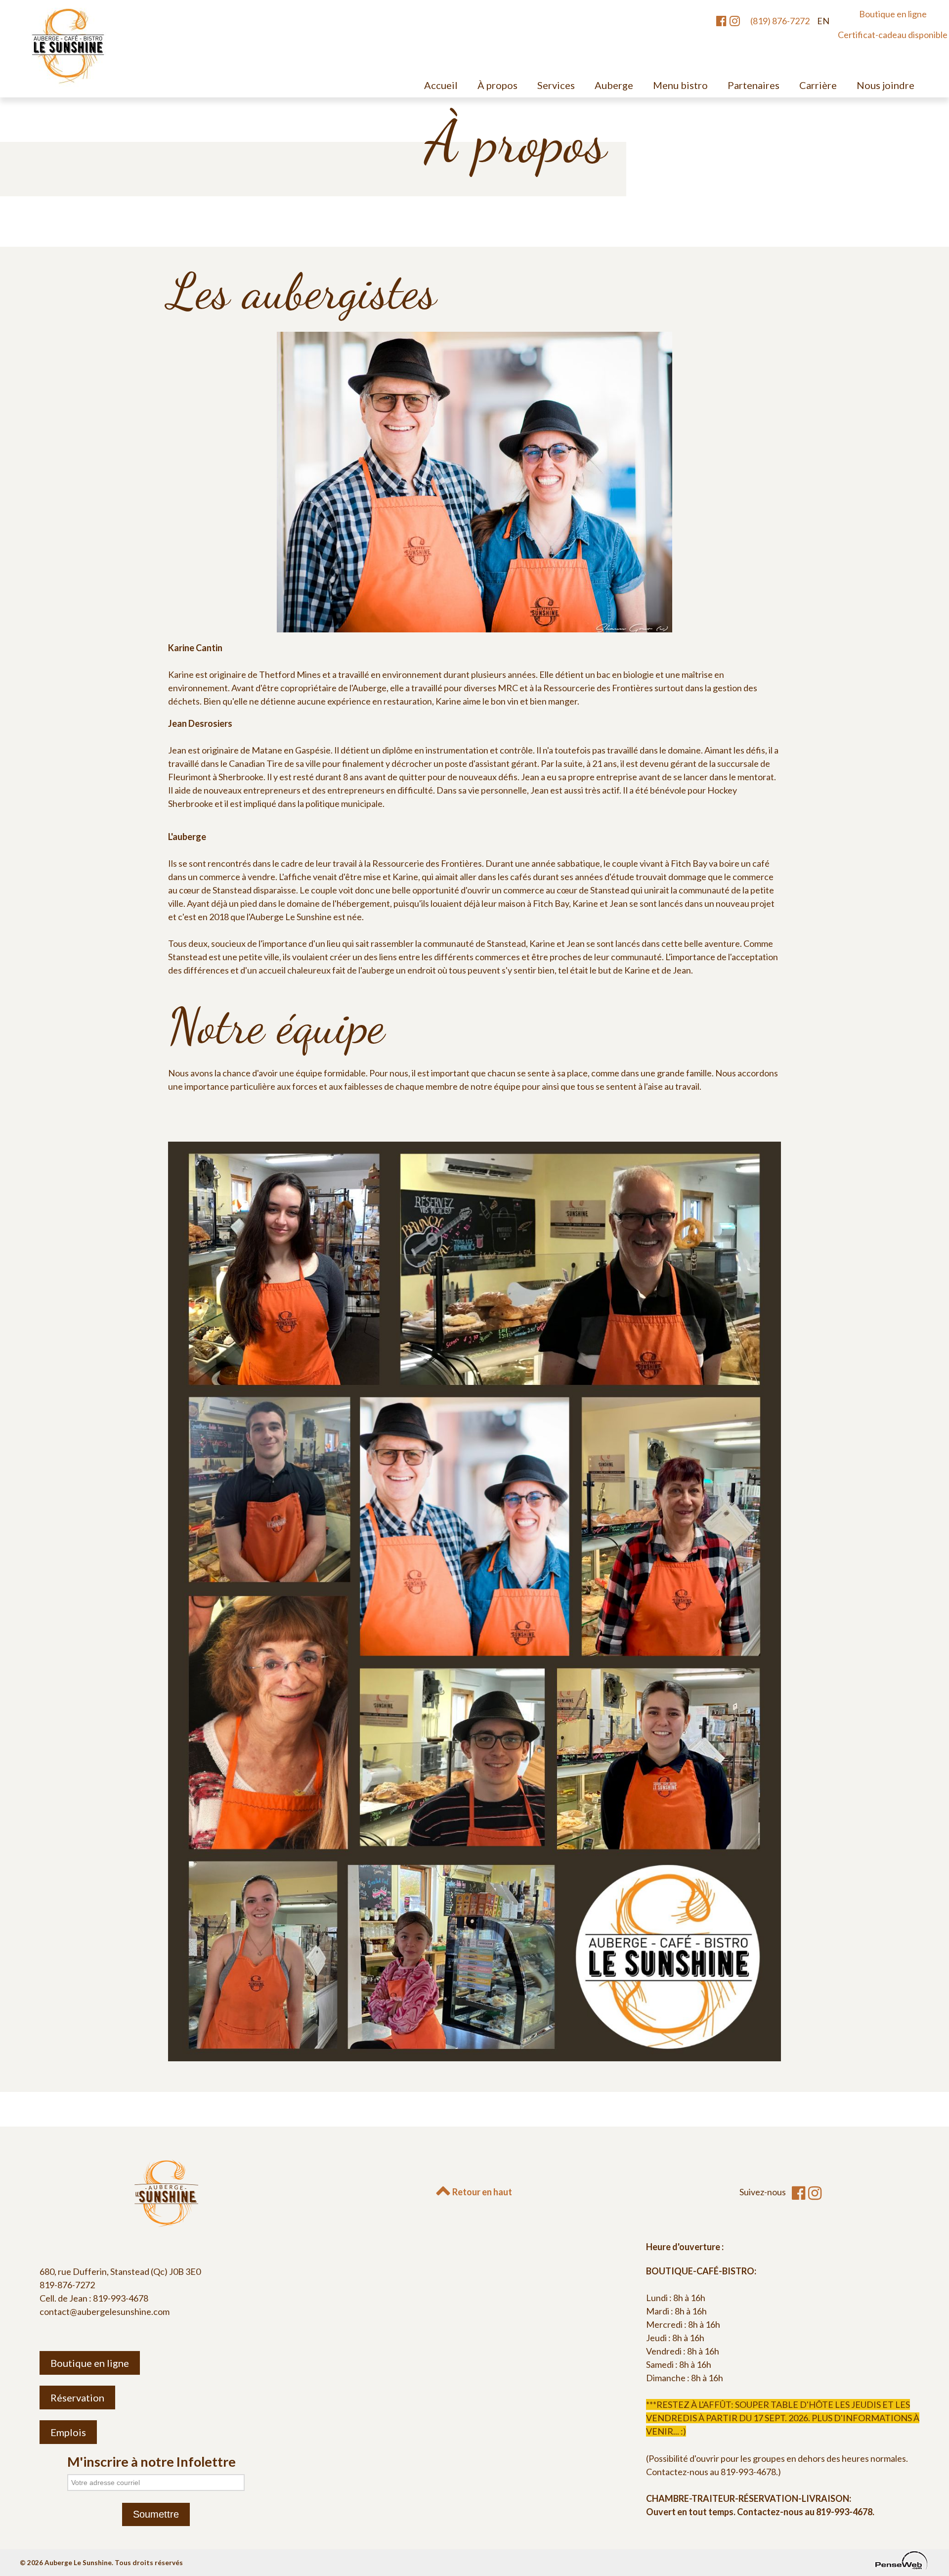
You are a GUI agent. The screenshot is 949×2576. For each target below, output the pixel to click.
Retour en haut (481, 2192)
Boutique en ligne (893, 14)
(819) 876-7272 (780, 21)
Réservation (77, 2398)
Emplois (68, 2432)
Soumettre (156, 2514)
